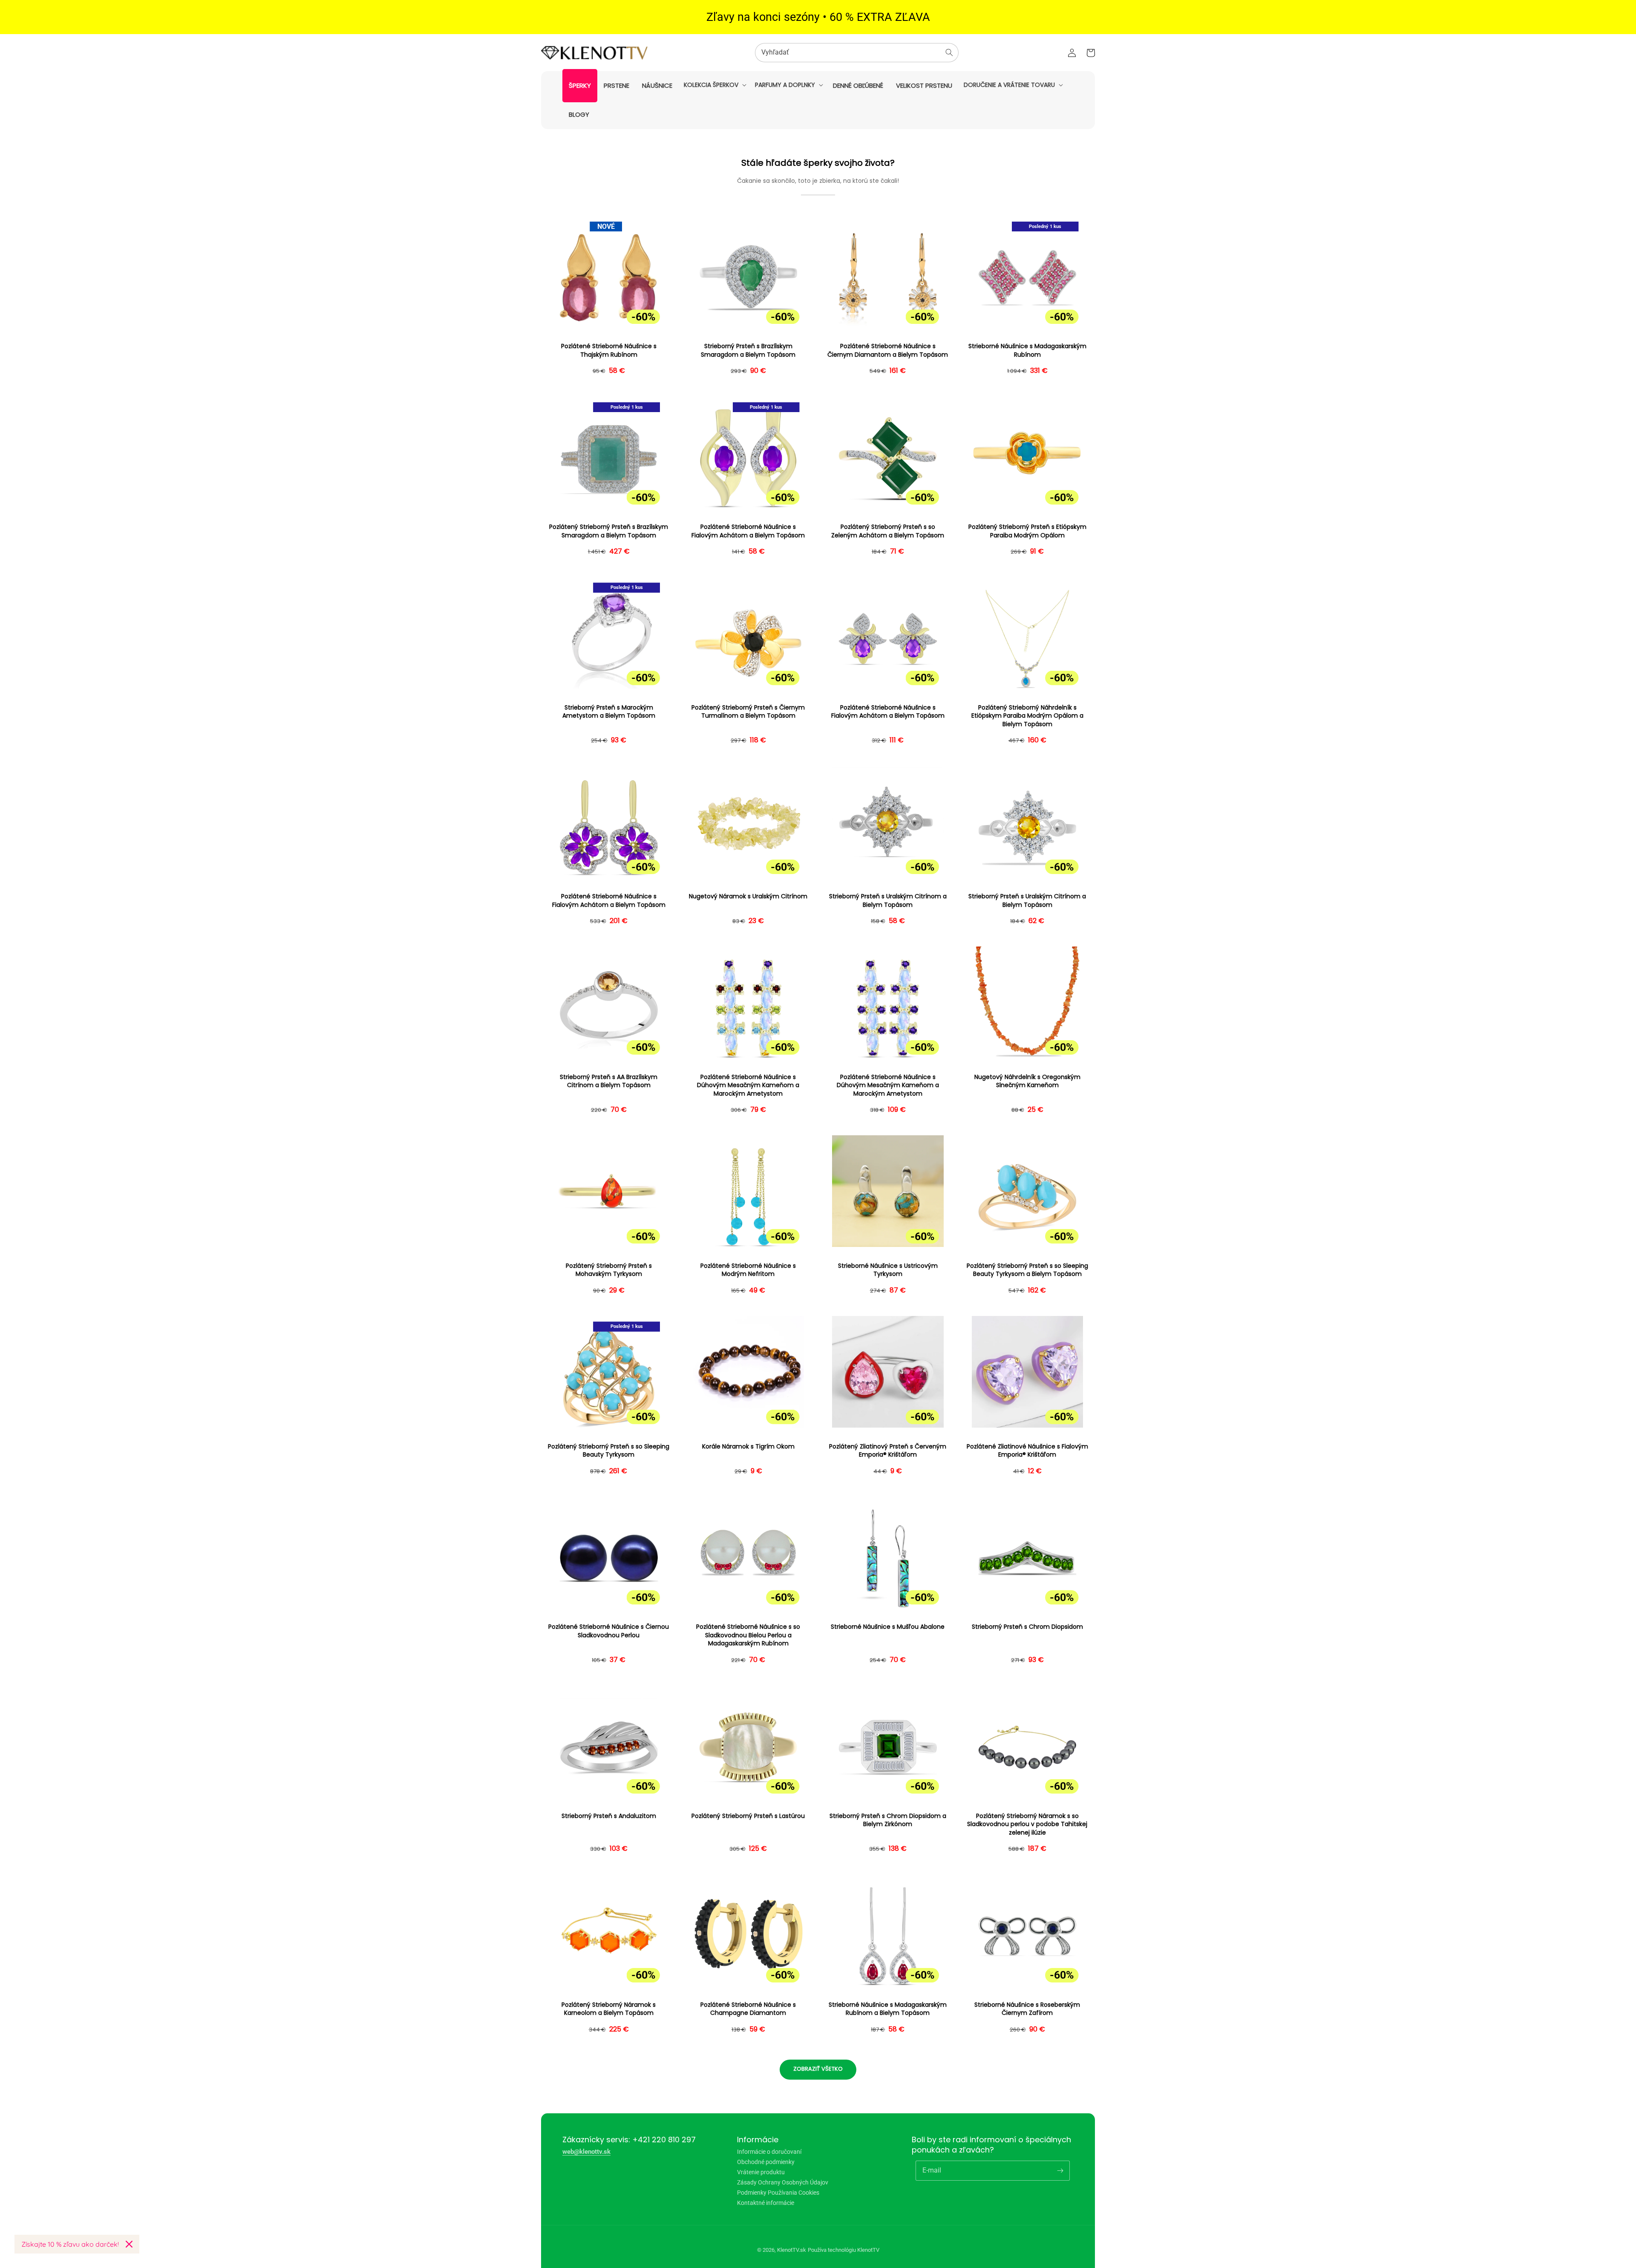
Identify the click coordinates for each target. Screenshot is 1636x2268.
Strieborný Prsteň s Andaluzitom (609, 1816)
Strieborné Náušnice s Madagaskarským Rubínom (1027, 351)
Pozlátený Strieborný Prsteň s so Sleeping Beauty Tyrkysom (609, 1451)
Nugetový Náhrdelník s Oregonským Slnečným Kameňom (1027, 1081)
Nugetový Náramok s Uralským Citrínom (748, 896)
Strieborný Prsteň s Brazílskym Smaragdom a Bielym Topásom (748, 351)
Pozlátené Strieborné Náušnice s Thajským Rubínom (609, 351)
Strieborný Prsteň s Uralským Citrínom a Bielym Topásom (888, 901)
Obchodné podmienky (766, 2162)
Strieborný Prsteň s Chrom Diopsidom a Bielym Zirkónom (888, 1820)
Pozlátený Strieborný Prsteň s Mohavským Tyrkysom (609, 1270)
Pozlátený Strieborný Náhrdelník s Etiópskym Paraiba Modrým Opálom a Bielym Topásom (1027, 716)
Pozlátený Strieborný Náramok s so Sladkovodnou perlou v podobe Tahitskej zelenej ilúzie (1027, 1824)
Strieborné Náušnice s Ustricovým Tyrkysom (888, 1270)
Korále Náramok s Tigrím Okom (748, 1447)
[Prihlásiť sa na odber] (1060, 2170)
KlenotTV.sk (792, 2250)
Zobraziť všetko (818, 2069)
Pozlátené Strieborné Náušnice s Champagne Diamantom (748, 2009)
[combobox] (857, 53)
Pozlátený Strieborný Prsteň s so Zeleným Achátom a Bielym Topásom (888, 531)
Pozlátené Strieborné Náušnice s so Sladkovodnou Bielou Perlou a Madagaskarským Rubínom (748, 1635)
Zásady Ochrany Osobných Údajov (783, 2182)
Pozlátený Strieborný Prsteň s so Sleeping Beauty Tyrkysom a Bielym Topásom (1027, 1270)
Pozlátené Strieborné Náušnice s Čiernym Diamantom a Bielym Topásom (888, 351)
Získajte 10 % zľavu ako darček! (70, 2244)
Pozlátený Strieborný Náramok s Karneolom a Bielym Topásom (609, 2009)
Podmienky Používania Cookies (778, 2193)
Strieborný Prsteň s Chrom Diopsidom (1027, 1627)
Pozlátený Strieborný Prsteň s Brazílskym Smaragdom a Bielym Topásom (609, 531)
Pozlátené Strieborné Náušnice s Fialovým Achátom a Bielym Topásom (748, 531)
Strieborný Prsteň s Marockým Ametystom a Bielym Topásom (609, 712)
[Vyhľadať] (949, 52)
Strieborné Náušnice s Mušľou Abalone (888, 1627)
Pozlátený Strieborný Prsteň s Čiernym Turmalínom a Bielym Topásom (748, 712)
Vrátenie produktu (761, 2172)
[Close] (129, 2244)
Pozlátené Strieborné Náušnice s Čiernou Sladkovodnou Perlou (609, 1631)
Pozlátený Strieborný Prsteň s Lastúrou (748, 1816)
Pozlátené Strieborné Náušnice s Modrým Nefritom (748, 1270)
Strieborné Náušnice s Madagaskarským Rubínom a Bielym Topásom (888, 2009)
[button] (714, 85)
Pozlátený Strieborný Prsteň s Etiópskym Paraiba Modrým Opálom (1027, 531)
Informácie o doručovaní (769, 2152)
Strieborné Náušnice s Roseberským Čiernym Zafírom (1027, 2009)
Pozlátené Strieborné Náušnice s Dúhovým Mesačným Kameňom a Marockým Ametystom (748, 1085)
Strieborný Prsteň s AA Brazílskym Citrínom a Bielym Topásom (609, 1081)
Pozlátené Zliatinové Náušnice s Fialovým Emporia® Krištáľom (1027, 1451)
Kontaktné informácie (766, 2203)
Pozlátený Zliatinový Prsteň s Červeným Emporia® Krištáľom (888, 1451)
